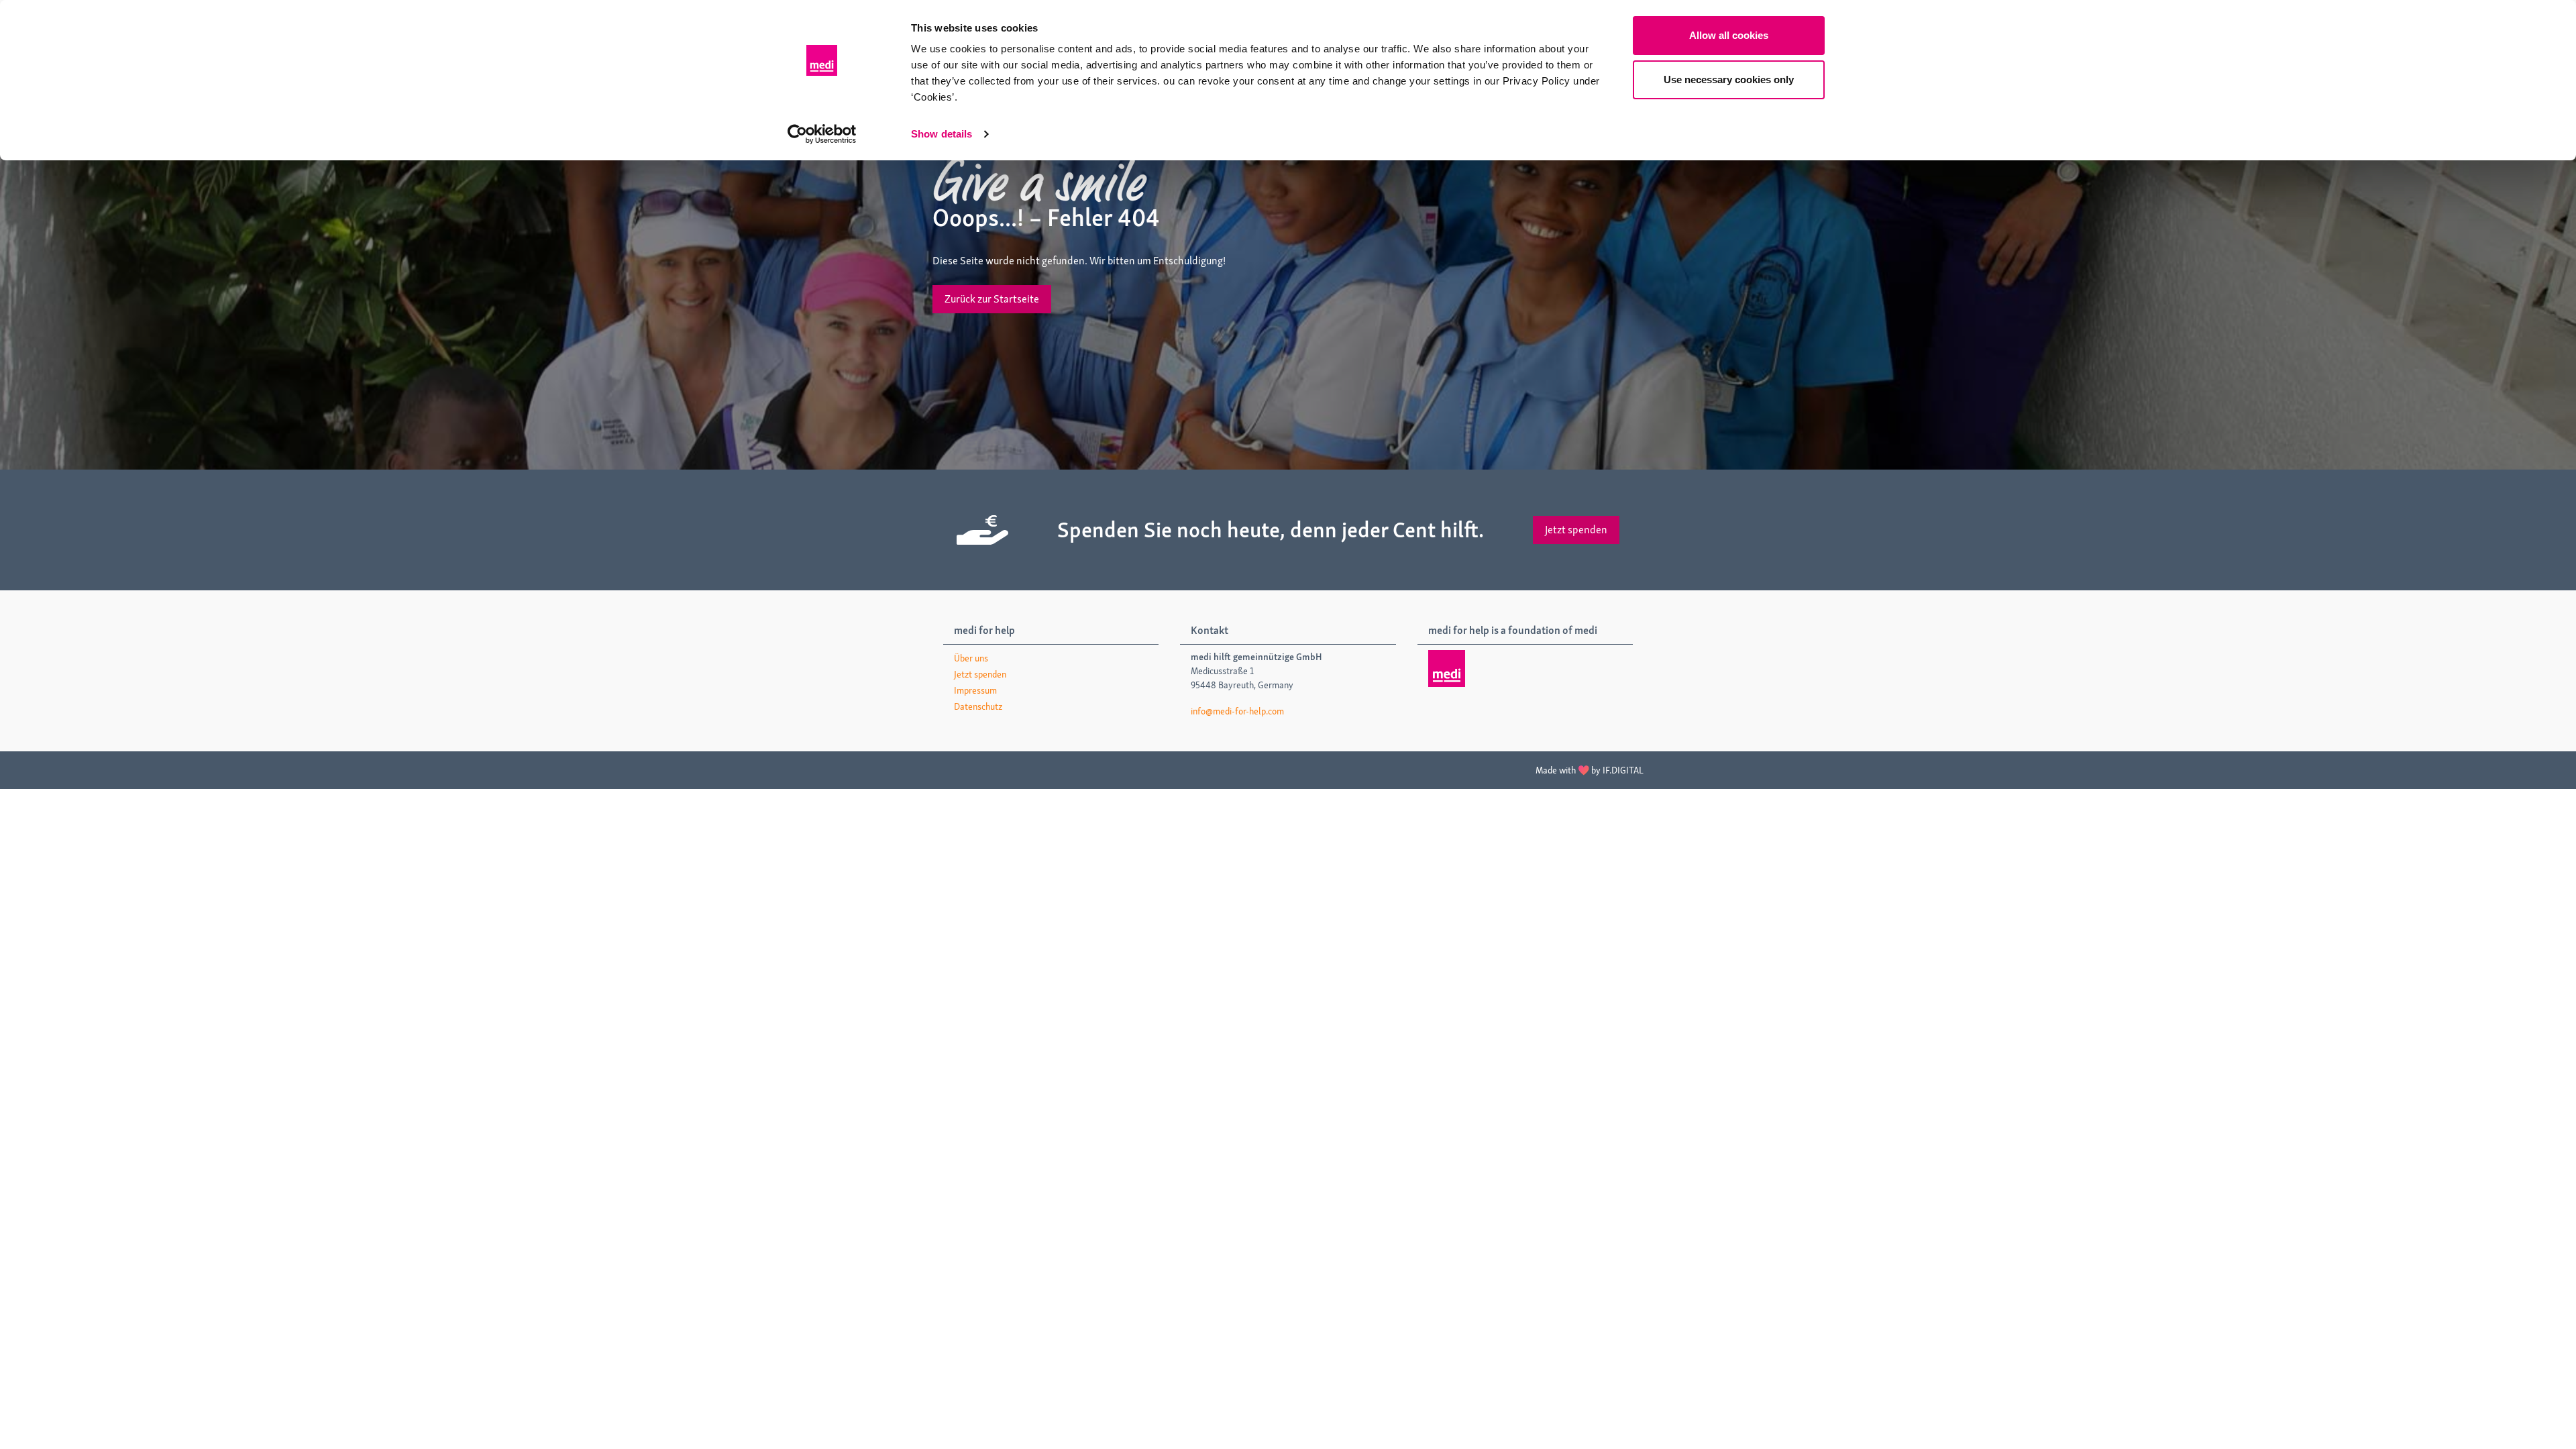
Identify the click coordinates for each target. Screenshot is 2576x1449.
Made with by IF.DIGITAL (1590, 770)
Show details (942, 134)
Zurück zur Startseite (992, 299)
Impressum (975, 690)
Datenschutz (978, 706)
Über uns (971, 658)
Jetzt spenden (1576, 530)
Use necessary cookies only (1729, 79)
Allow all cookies (1729, 35)
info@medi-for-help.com (1237, 711)
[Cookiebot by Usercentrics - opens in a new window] (822, 134)
